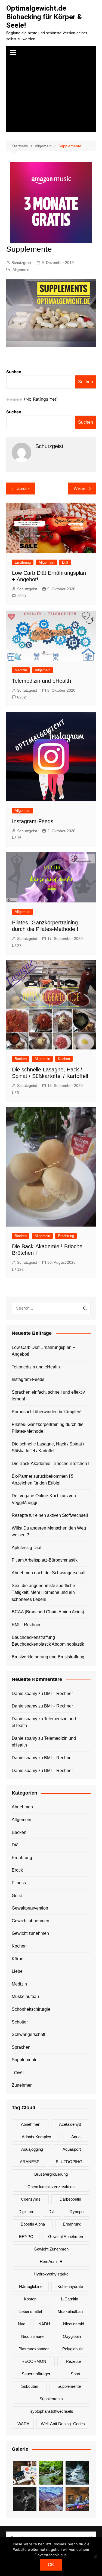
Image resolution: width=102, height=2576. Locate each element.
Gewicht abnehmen (30, 1921)
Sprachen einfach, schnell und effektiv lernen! (48, 1396)
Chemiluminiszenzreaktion (51, 2187)
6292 (21, 697)
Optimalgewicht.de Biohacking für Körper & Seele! (44, 17)
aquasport (72, 2149)
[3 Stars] (14, 400)
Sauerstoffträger (36, 2374)
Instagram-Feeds (33, 821)
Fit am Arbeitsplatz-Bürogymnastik (45, 1560)
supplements (51, 2399)
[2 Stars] (11, 400)
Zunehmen (22, 2085)
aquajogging (32, 2149)
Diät (65, 562)
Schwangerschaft (28, 2034)
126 (20, 1269)
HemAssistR (51, 2261)
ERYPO (26, 2237)
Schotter (20, 2022)
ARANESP (30, 2162)
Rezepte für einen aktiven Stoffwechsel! (50, 1515)
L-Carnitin (69, 2299)
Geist (17, 1896)
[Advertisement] (51, 96)
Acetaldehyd (70, 2124)
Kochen (64, 1059)
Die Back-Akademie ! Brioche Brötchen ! (50, 1463)
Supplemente (25, 2060)
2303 (21, 596)
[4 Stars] (18, 400)
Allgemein (21, 270)
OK (51, 2565)
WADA (23, 2424)
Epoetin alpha (33, 2224)
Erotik (17, 1870)
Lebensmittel (31, 2311)
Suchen (14, 372)
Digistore (26, 2212)
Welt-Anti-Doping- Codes (63, 2424)
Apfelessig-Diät (27, 1548)
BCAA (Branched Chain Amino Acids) (48, 1612)
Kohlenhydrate (70, 2286)
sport (75, 2374)
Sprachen (21, 2047)
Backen (21, 1059)
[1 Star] (8, 400)
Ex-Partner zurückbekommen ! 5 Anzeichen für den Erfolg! (43, 1480)
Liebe (17, 1971)
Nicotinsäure (32, 2336)
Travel (18, 2072)
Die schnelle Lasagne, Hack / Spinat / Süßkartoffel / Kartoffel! (48, 1447)
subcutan (30, 2386)
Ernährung (23, 562)
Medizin (21, 670)
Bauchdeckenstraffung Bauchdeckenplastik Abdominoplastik (48, 1641)
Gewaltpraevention (30, 1908)
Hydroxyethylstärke (51, 2274)
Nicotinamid (74, 2324)
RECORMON (34, 2361)
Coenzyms (31, 2199)
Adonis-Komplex (36, 2137)
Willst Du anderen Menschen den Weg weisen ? (49, 1532)
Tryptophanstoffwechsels (51, 2411)
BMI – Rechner (26, 1625)
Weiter (79, 488)
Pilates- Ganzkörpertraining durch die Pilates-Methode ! (48, 1428)
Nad (22, 2324)
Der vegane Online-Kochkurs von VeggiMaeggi (44, 1499)
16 (19, 838)
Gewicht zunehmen (30, 1933)
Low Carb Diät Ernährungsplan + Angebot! (43, 1351)
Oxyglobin (72, 2336)
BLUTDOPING (69, 2162)
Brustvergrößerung (51, 2174)
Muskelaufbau (25, 1996)
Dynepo (77, 2212)
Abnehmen (22, 1807)
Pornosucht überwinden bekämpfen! (47, 1412)
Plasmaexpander (34, 2349)
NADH (44, 2324)
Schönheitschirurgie (31, 2009)
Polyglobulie (73, 2349)
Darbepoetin (70, 2199)
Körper (18, 1959)
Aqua (76, 2137)
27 (19, 946)
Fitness (19, 1883)
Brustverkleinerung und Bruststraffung (48, 1657)
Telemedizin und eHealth (41, 681)
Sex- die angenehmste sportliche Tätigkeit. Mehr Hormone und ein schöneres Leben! (43, 1592)
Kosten (30, 2299)
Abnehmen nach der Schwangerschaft (49, 1573)
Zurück (23, 488)
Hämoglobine (31, 2286)
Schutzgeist (21, 263)
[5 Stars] (21, 400)
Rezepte (73, 2361)
